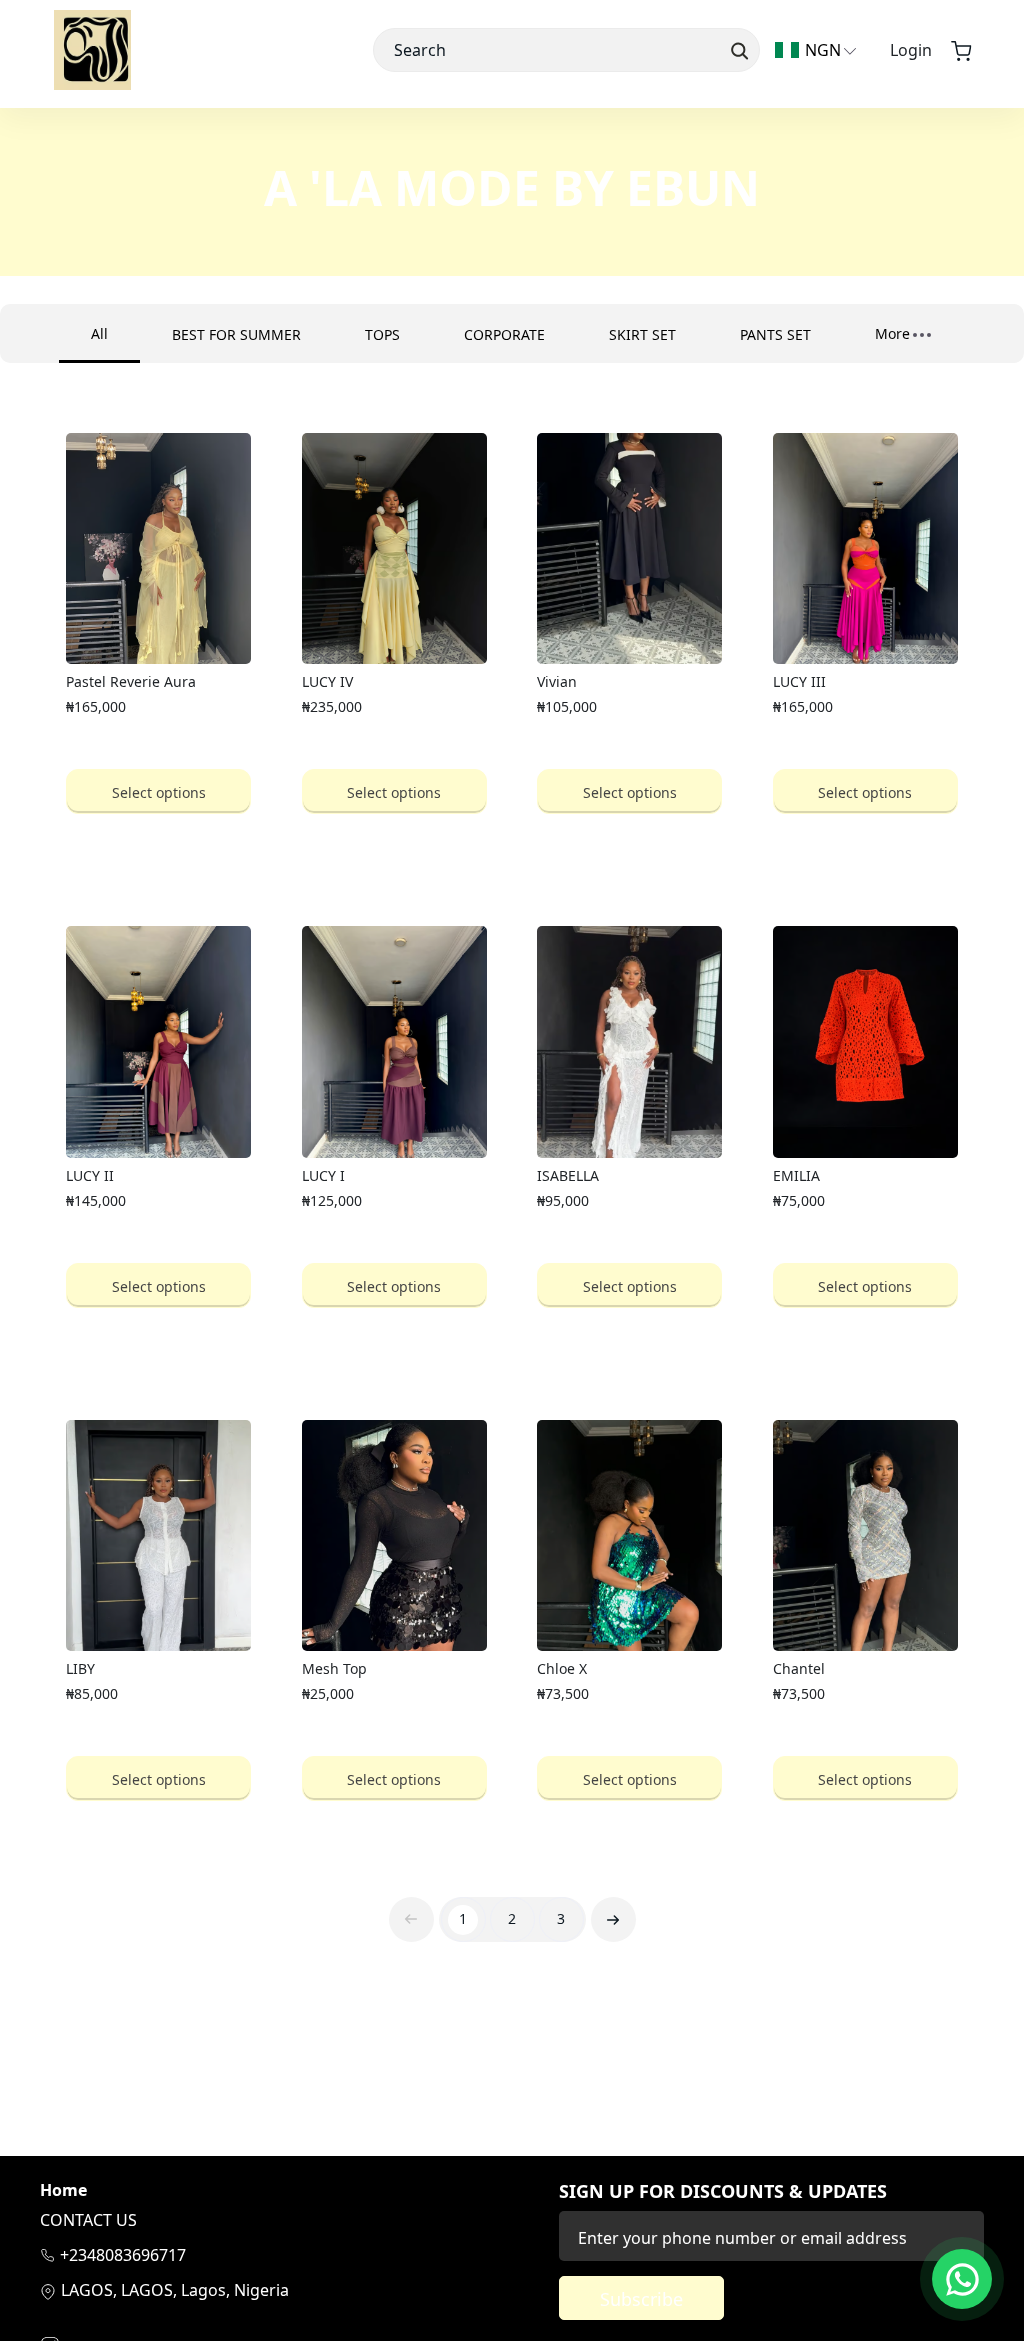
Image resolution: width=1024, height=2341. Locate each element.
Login (911, 50)
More (892, 333)
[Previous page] (411, 1919)
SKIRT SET (642, 334)
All (99, 333)
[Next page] (613, 1919)
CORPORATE (504, 334)
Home (63, 2190)
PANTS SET (775, 334)
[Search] (737, 50)
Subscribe (641, 2299)
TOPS (382, 334)
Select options (159, 792)
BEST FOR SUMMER (236, 334)
